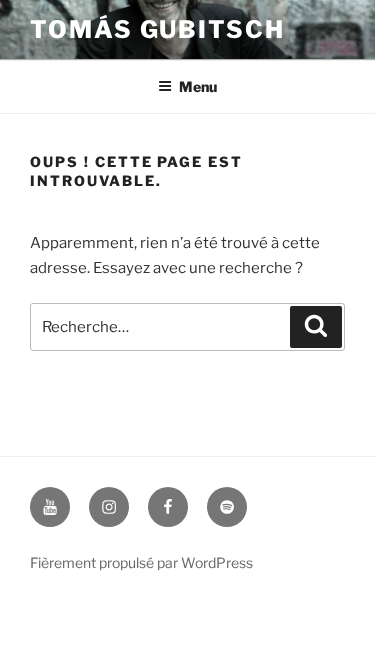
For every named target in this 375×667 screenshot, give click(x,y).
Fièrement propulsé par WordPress (141, 562)
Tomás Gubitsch (157, 29)
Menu (198, 86)
